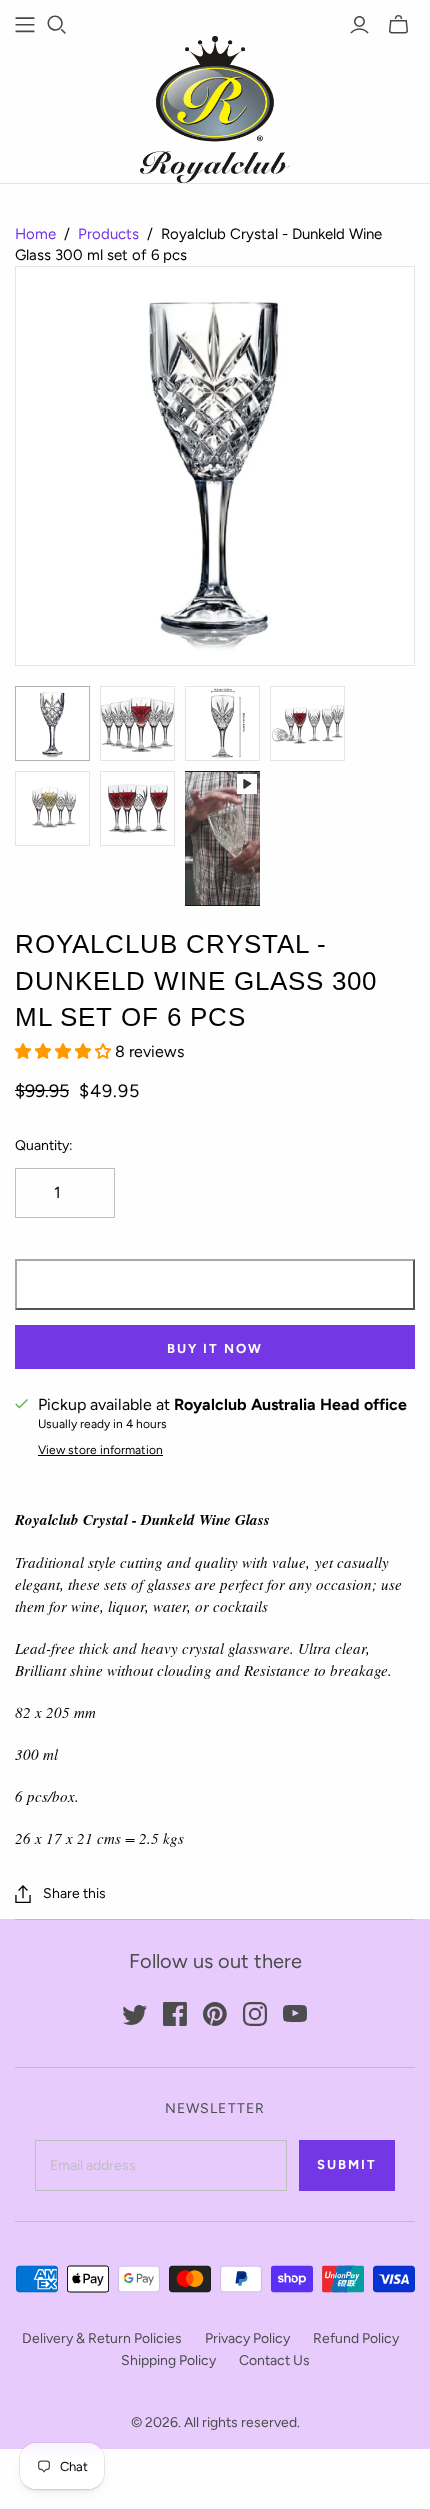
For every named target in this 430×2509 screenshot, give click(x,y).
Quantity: (44, 1145)
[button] (65, 1051)
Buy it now (215, 1348)
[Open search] (57, 25)
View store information (100, 1450)
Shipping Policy (168, 2360)
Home (35, 234)
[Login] (359, 25)
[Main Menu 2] (25, 25)
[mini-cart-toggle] (398, 25)
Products (108, 234)
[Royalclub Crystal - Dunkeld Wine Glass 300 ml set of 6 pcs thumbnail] (52, 723)
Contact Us (274, 2360)
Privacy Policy (247, 2338)
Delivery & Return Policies (102, 2338)
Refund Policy (356, 2338)
